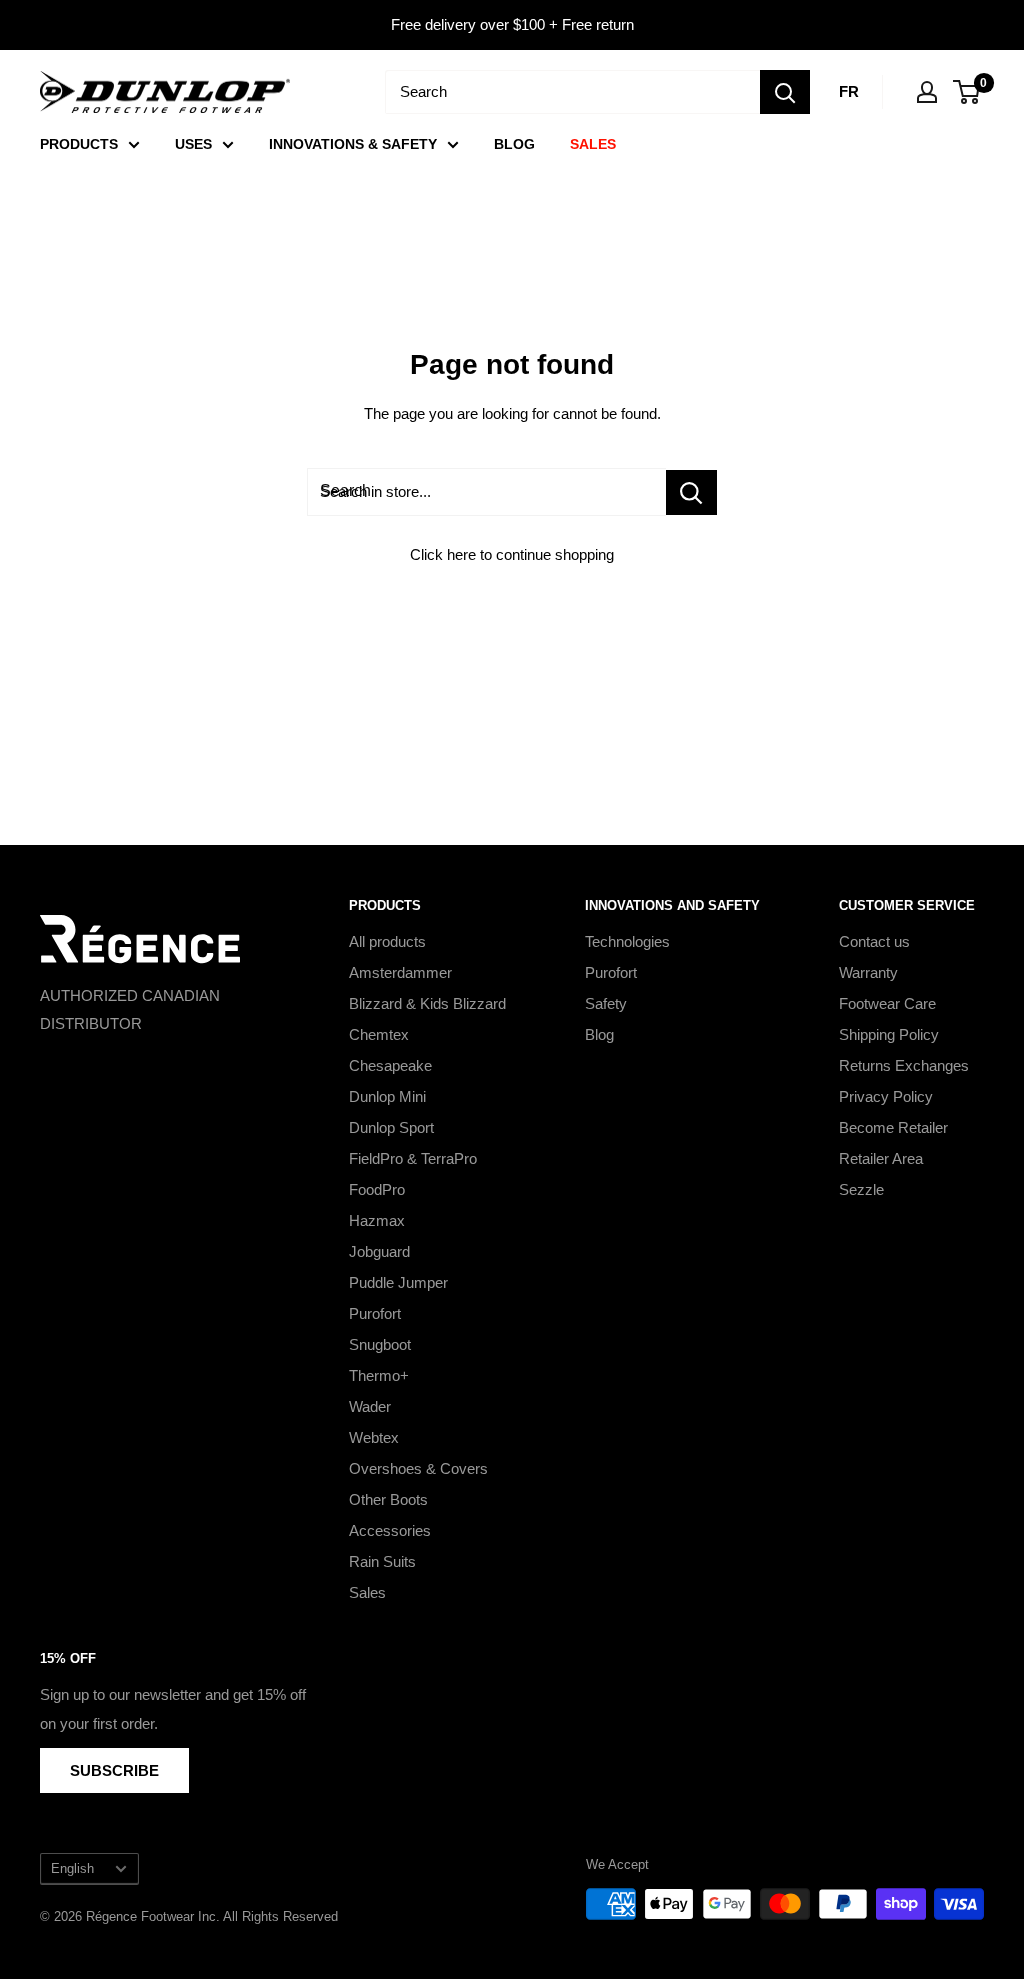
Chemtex (379, 1034)
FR (849, 91)
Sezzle (861, 1189)
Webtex (374, 1437)
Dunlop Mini (387, 1096)
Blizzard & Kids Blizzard (427, 1003)
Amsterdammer (400, 972)
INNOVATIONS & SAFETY (353, 144)
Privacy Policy (886, 1096)
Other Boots (388, 1499)
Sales (367, 1592)
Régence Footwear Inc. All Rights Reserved (212, 1916)
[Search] (785, 92)
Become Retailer (893, 1127)
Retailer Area (881, 1158)
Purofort (375, 1313)
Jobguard (379, 1251)
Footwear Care (887, 1003)
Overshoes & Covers (418, 1468)
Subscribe (114, 1770)
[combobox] (572, 92)
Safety (606, 1003)
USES (193, 144)
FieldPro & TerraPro (413, 1158)
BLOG (514, 144)
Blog (599, 1034)
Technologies (627, 941)
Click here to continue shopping (512, 554)
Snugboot (380, 1344)
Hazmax (377, 1220)
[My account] (927, 92)
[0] (967, 92)
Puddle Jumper (398, 1282)
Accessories (390, 1530)
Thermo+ (379, 1375)
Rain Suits (382, 1561)
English (72, 1868)
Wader (370, 1406)
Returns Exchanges (904, 1065)
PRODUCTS (79, 144)
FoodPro (377, 1189)
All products (387, 941)
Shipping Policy (889, 1034)
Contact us (874, 941)
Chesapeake (390, 1065)
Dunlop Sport (391, 1127)
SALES (593, 144)
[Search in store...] (691, 492)
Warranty (868, 972)
